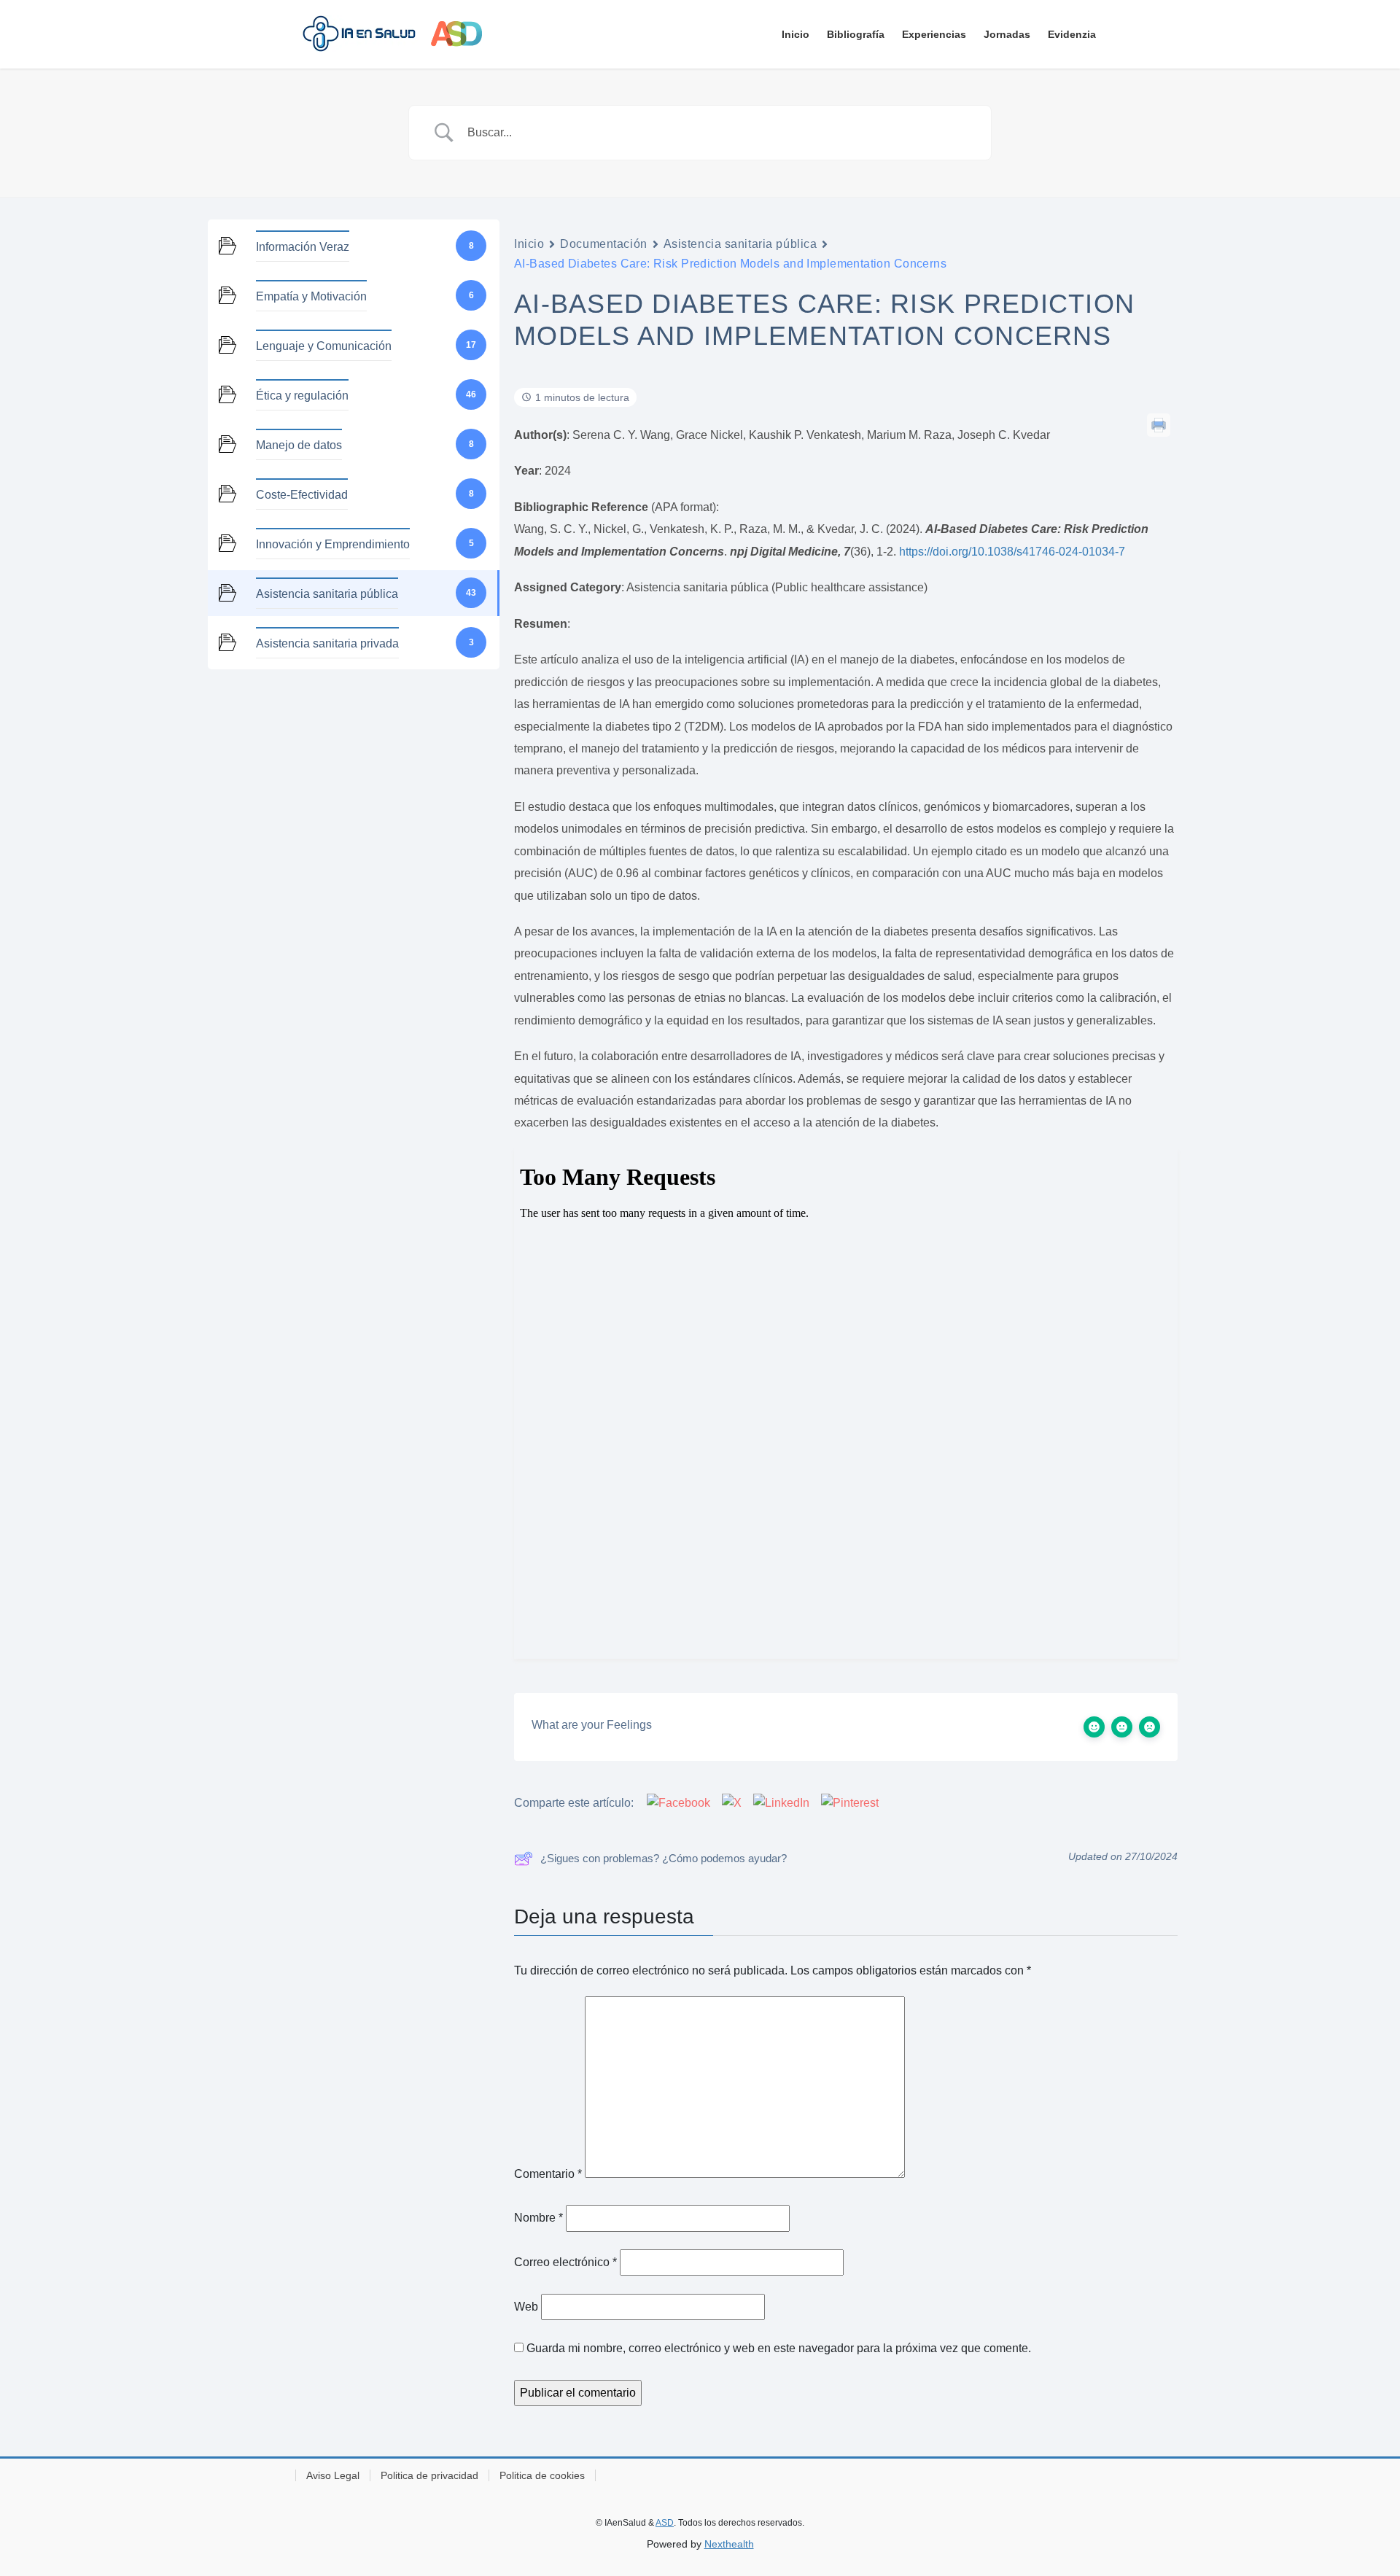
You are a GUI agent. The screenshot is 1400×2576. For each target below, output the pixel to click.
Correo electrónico (565, 2262)
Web (526, 2307)
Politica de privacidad (429, 2475)
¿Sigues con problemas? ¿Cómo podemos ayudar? (664, 1858)
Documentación (603, 244)
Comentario (548, 2174)
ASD (665, 2523)
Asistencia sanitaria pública (740, 244)
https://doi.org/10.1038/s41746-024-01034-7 (1012, 552)
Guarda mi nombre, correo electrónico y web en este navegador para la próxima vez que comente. (779, 2348)
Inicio (529, 244)
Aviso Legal (333, 2475)
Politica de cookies (542, 2475)
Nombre (538, 2218)
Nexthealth (729, 2544)
